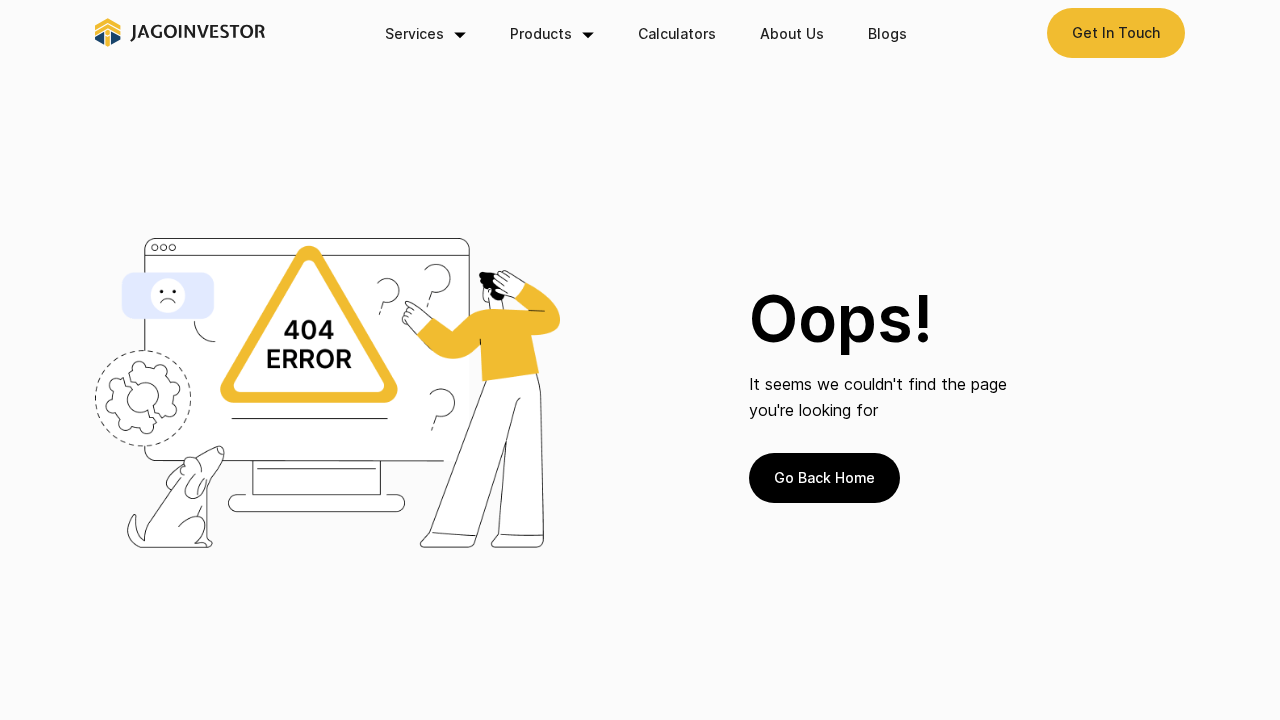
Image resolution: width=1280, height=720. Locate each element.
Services (414, 33)
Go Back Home (824, 477)
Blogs (887, 33)
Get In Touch (1116, 32)
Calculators (677, 33)
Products (541, 33)
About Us (792, 33)
